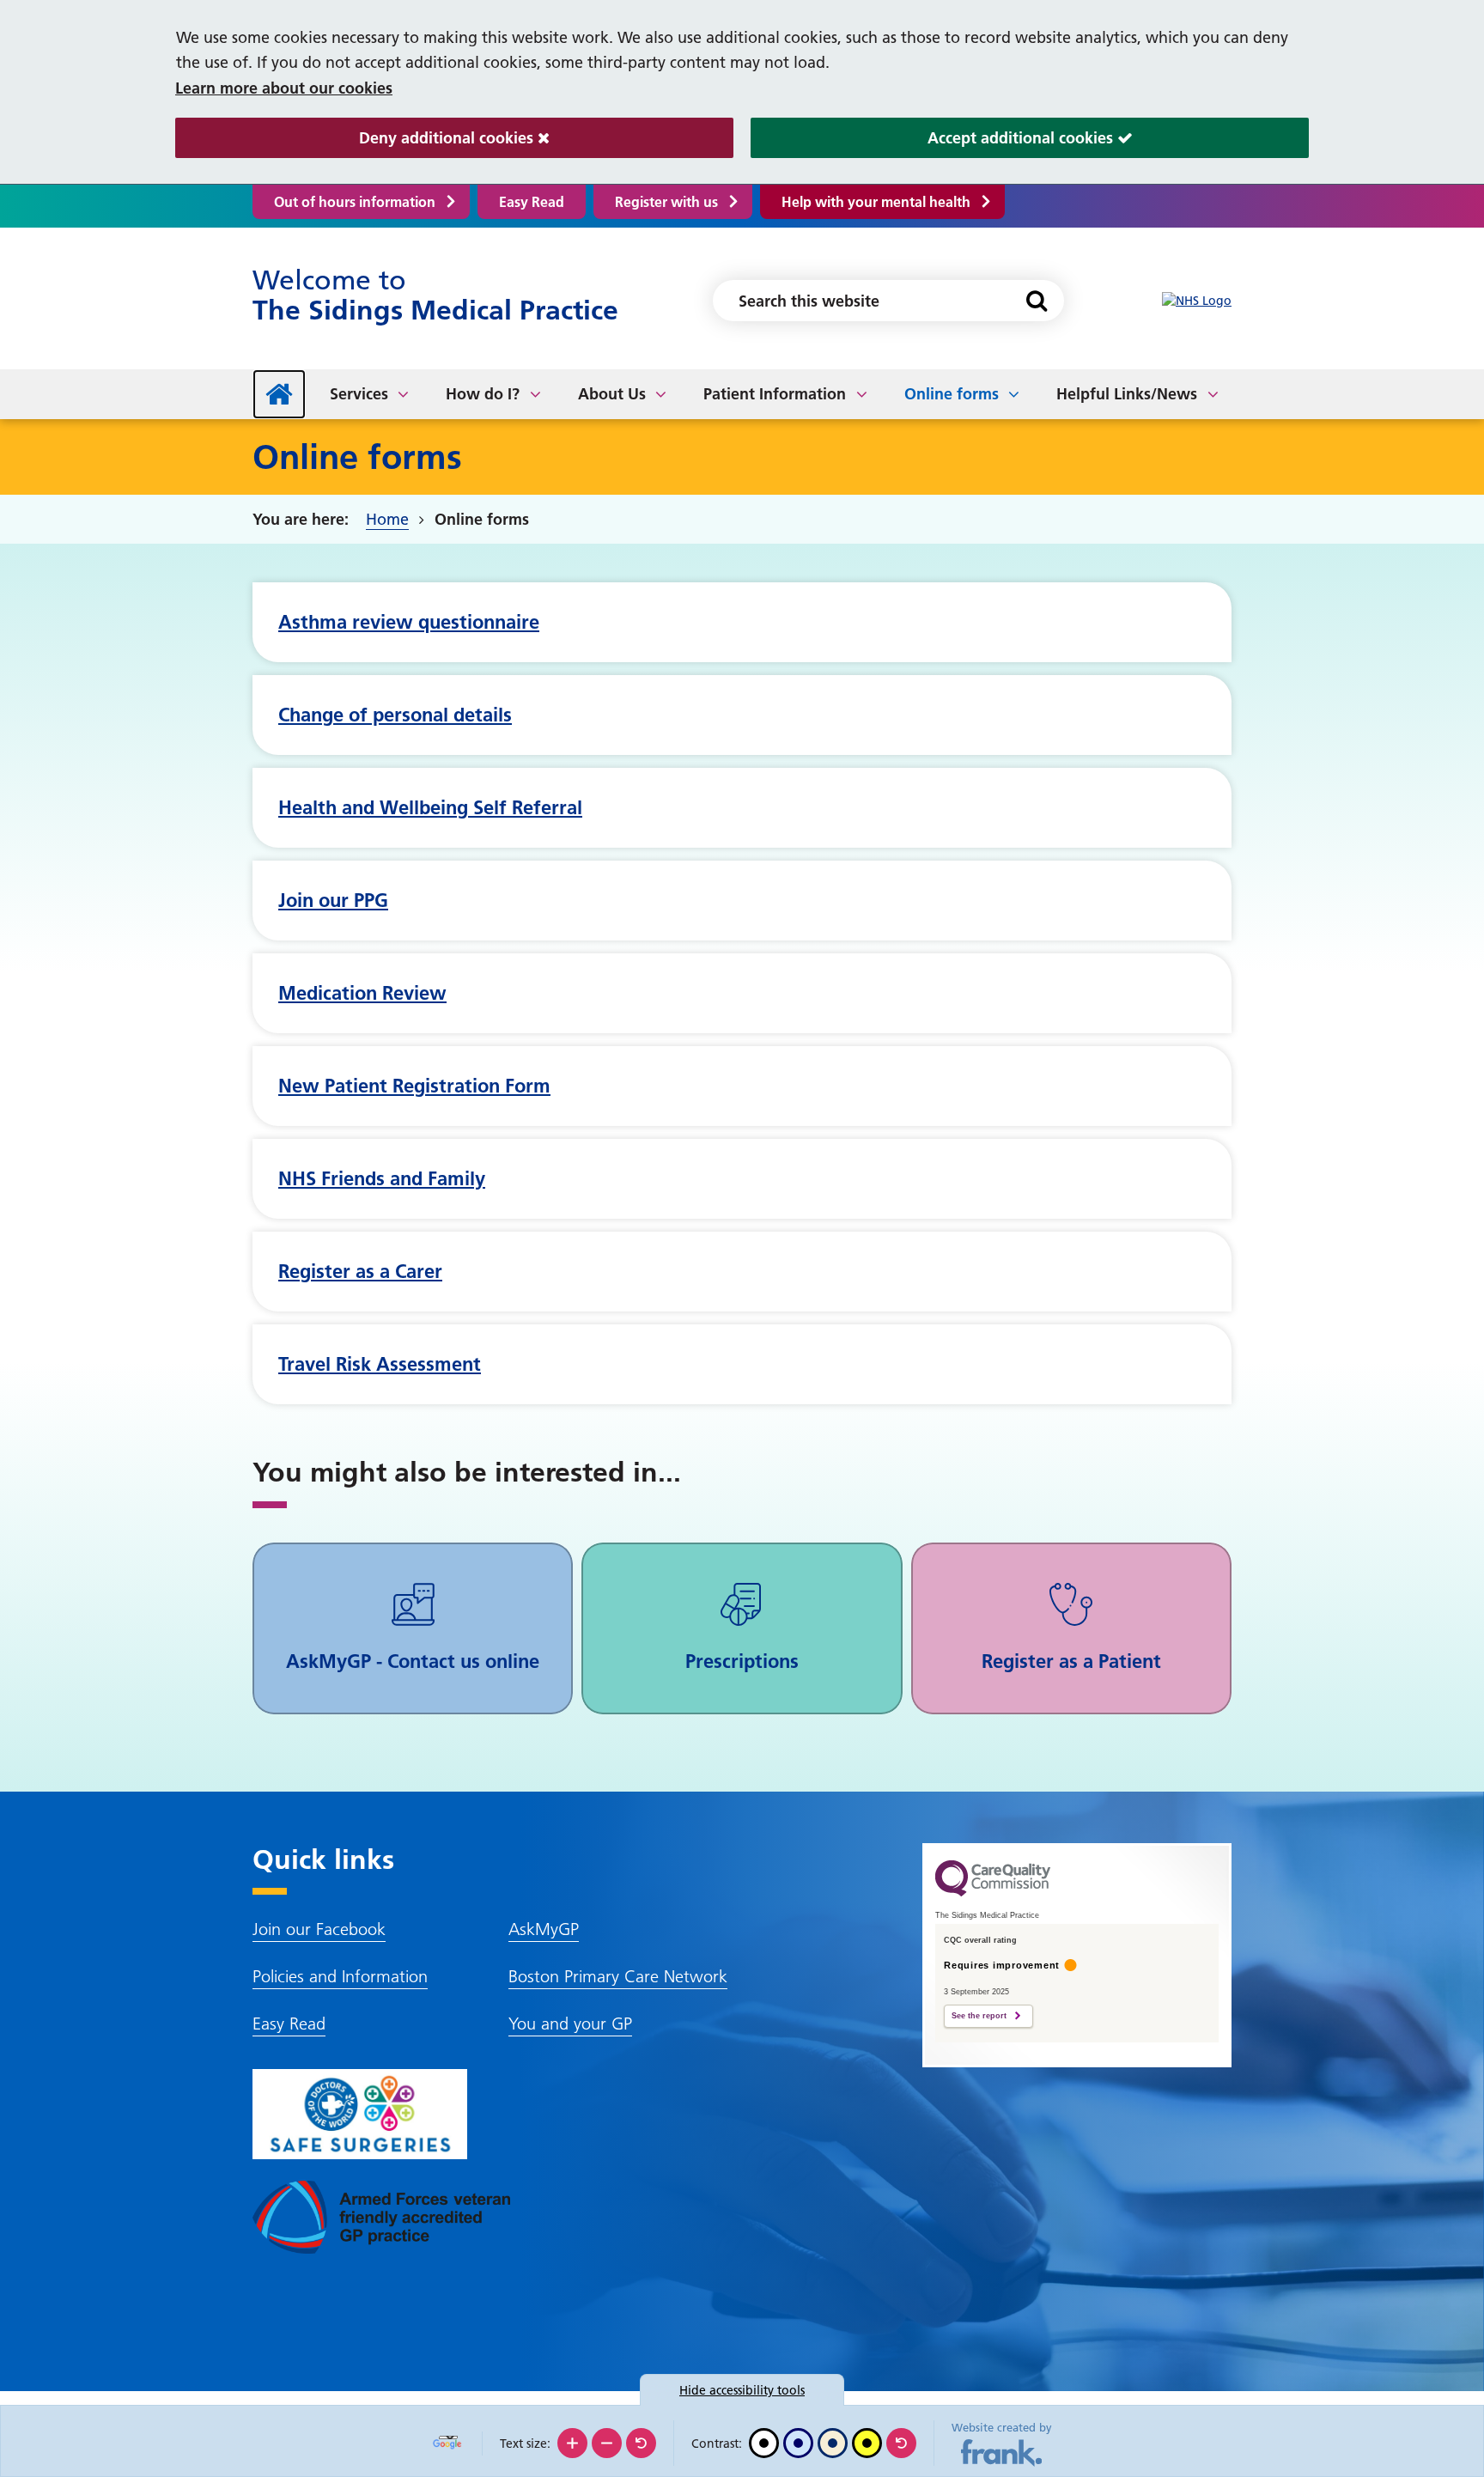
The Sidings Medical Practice (435, 295)
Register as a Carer (360, 1271)
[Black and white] (764, 2443)
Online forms (952, 394)
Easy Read (532, 202)
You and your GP (570, 2024)
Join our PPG (333, 900)
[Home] (279, 394)
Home (387, 519)
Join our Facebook (319, 1929)
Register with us (666, 202)
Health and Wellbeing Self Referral (430, 807)
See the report (979, 2016)
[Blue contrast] (798, 2443)
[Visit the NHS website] (1197, 301)
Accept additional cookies (934, 138)
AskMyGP (544, 1929)
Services (359, 394)
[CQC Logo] (993, 1892)
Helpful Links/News (1127, 394)
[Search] (1036, 301)
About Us (612, 394)
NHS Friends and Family (382, 1178)
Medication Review (362, 993)
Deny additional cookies (356, 138)
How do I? (483, 394)
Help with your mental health (876, 202)
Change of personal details (395, 715)
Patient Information (775, 394)
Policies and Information (340, 1976)
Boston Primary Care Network (618, 1976)
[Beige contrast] (833, 2443)
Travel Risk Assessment (380, 1364)
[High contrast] (867, 2443)
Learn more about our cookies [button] (284, 88)
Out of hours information (355, 202)
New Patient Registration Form (414, 1086)
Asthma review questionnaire (409, 622)
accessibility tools (742, 2390)
